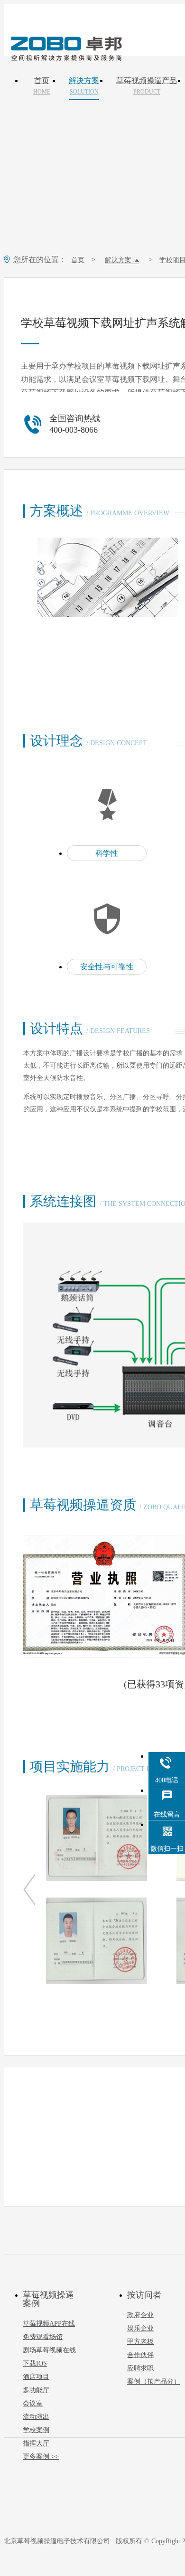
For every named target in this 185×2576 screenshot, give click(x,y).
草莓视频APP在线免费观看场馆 (49, 2330)
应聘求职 (140, 2368)
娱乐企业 (140, 2328)
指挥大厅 (36, 2443)
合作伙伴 (140, 2355)
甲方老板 (140, 2342)
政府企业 (140, 2315)
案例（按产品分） (154, 2382)
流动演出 (36, 2417)
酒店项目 (36, 2377)
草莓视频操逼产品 (147, 86)
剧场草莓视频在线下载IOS (49, 2357)
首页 (42, 86)
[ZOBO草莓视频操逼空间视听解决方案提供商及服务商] (65, 57)
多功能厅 (36, 2390)
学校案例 (36, 2430)
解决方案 (84, 86)
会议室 (33, 2403)
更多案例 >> (41, 2457)
